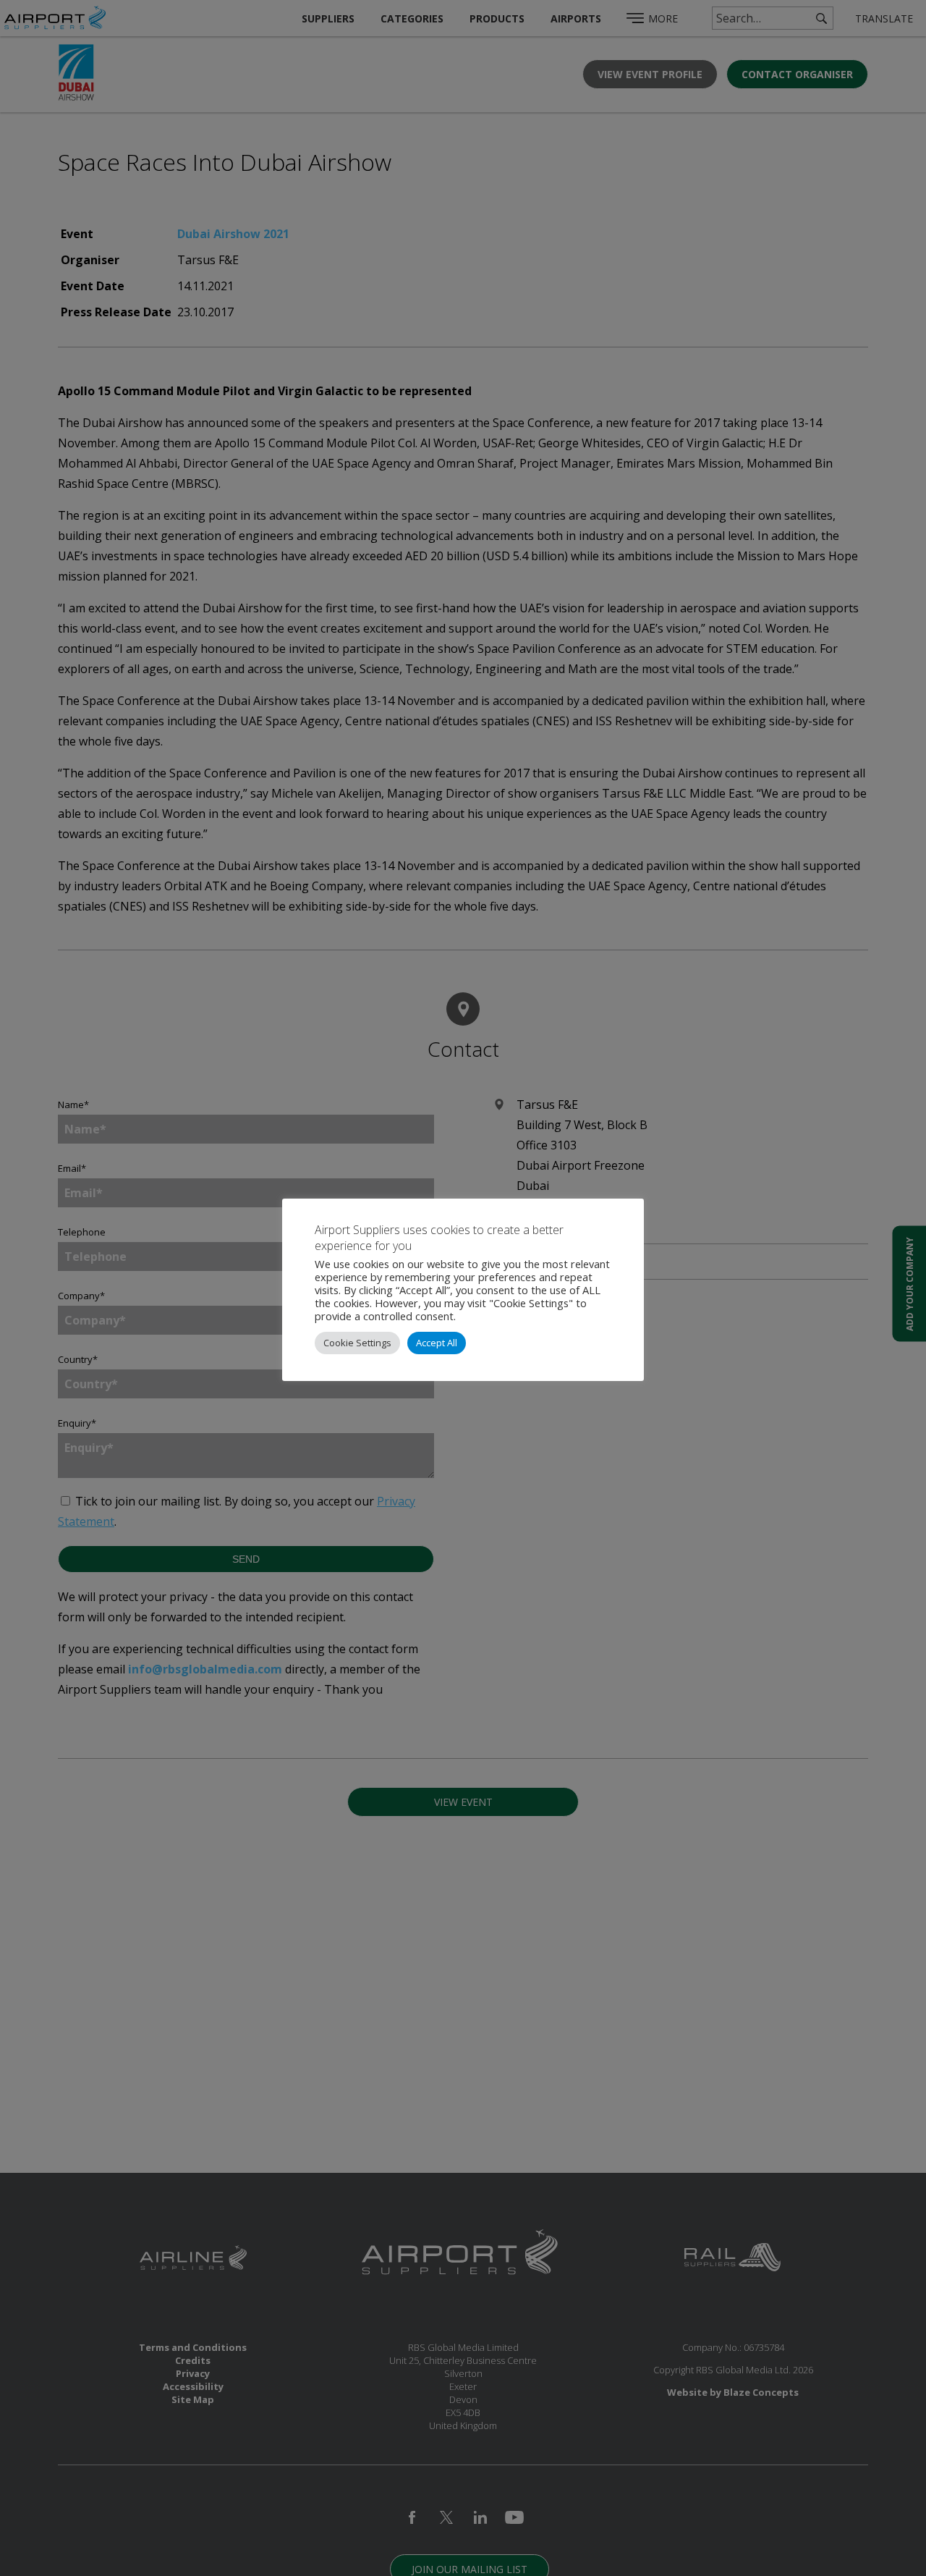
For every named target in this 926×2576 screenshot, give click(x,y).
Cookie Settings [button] (357, 1343)
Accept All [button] (437, 1343)
